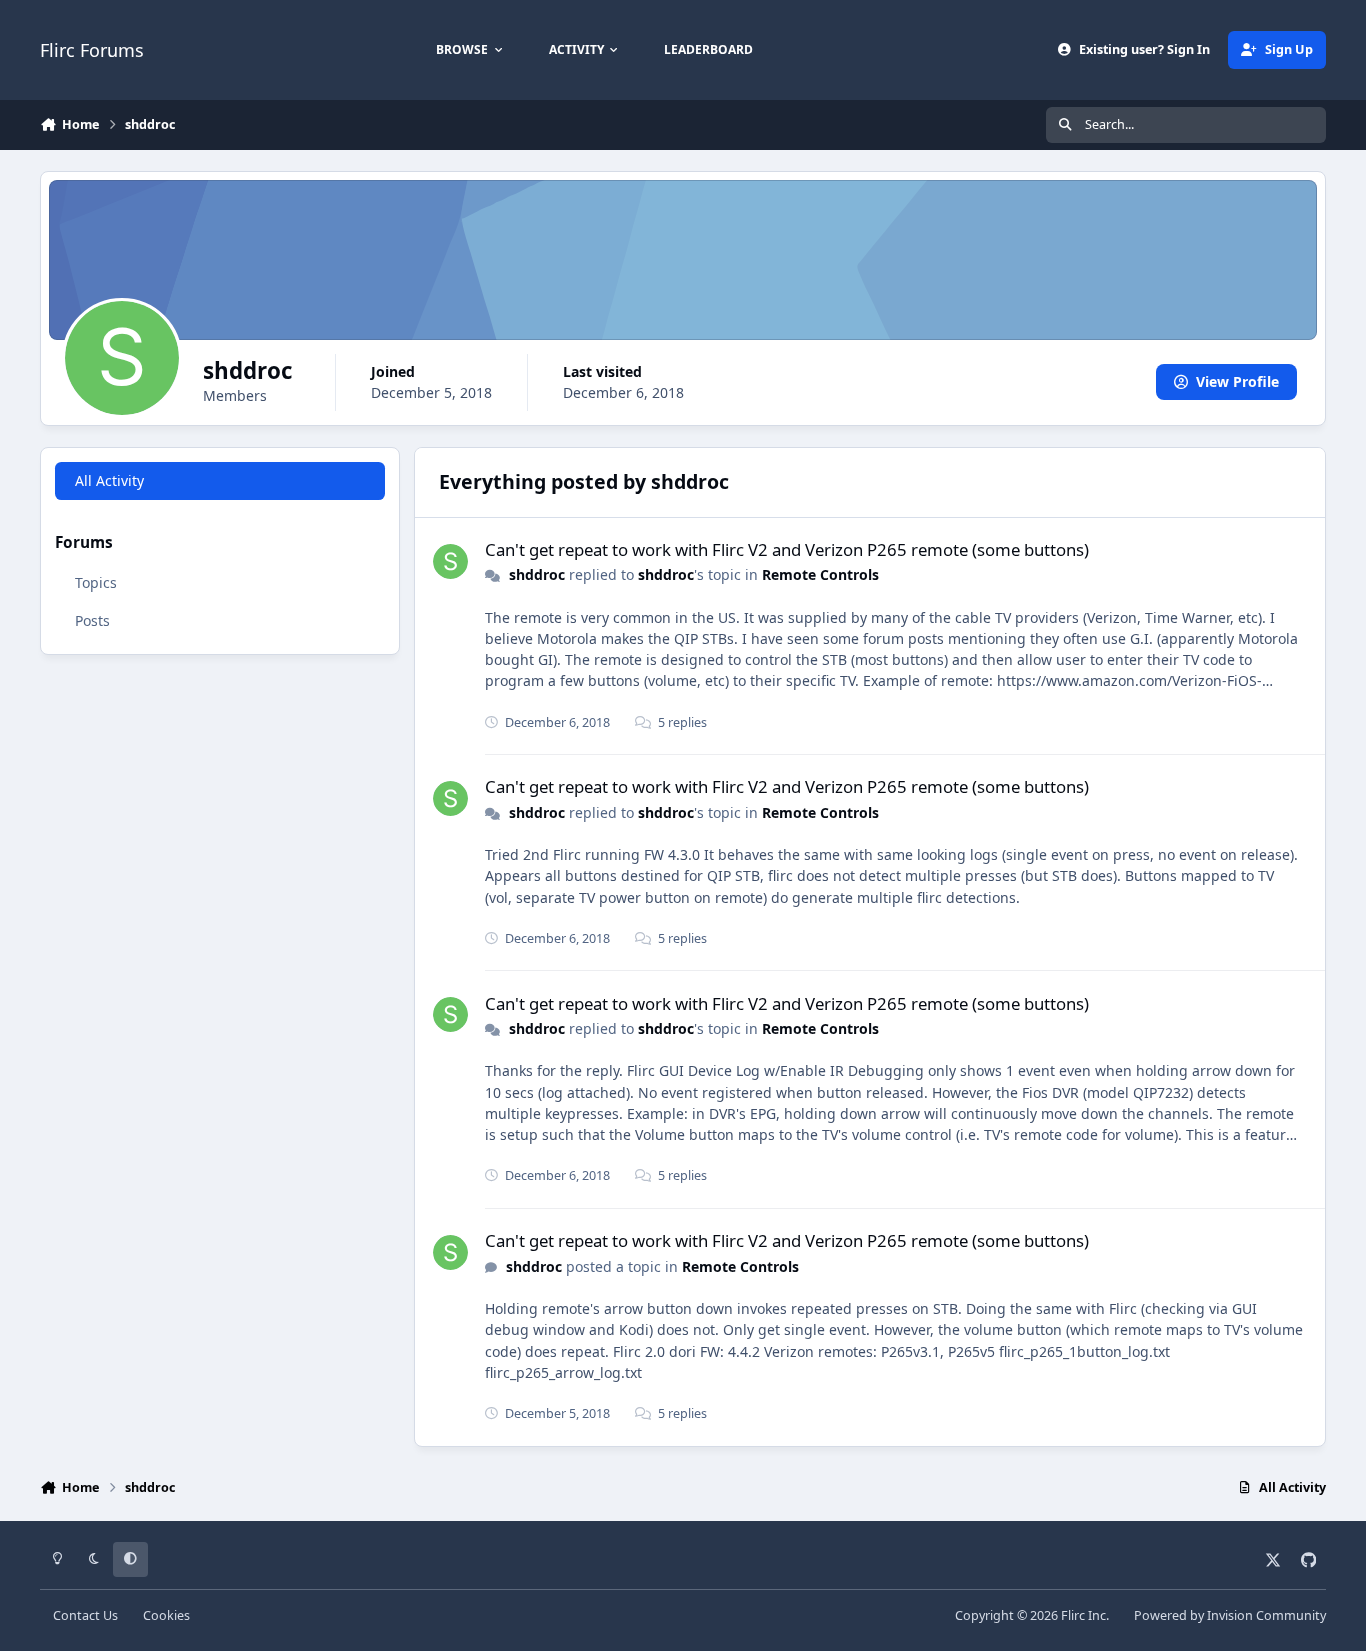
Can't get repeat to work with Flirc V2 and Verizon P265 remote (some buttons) (787, 549)
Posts (92, 619)
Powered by (1230, 1615)
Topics (96, 581)
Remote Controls (820, 574)
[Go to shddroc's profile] (450, 561)
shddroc (537, 574)
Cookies (166, 1615)
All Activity (109, 480)
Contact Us (85, 1615)
